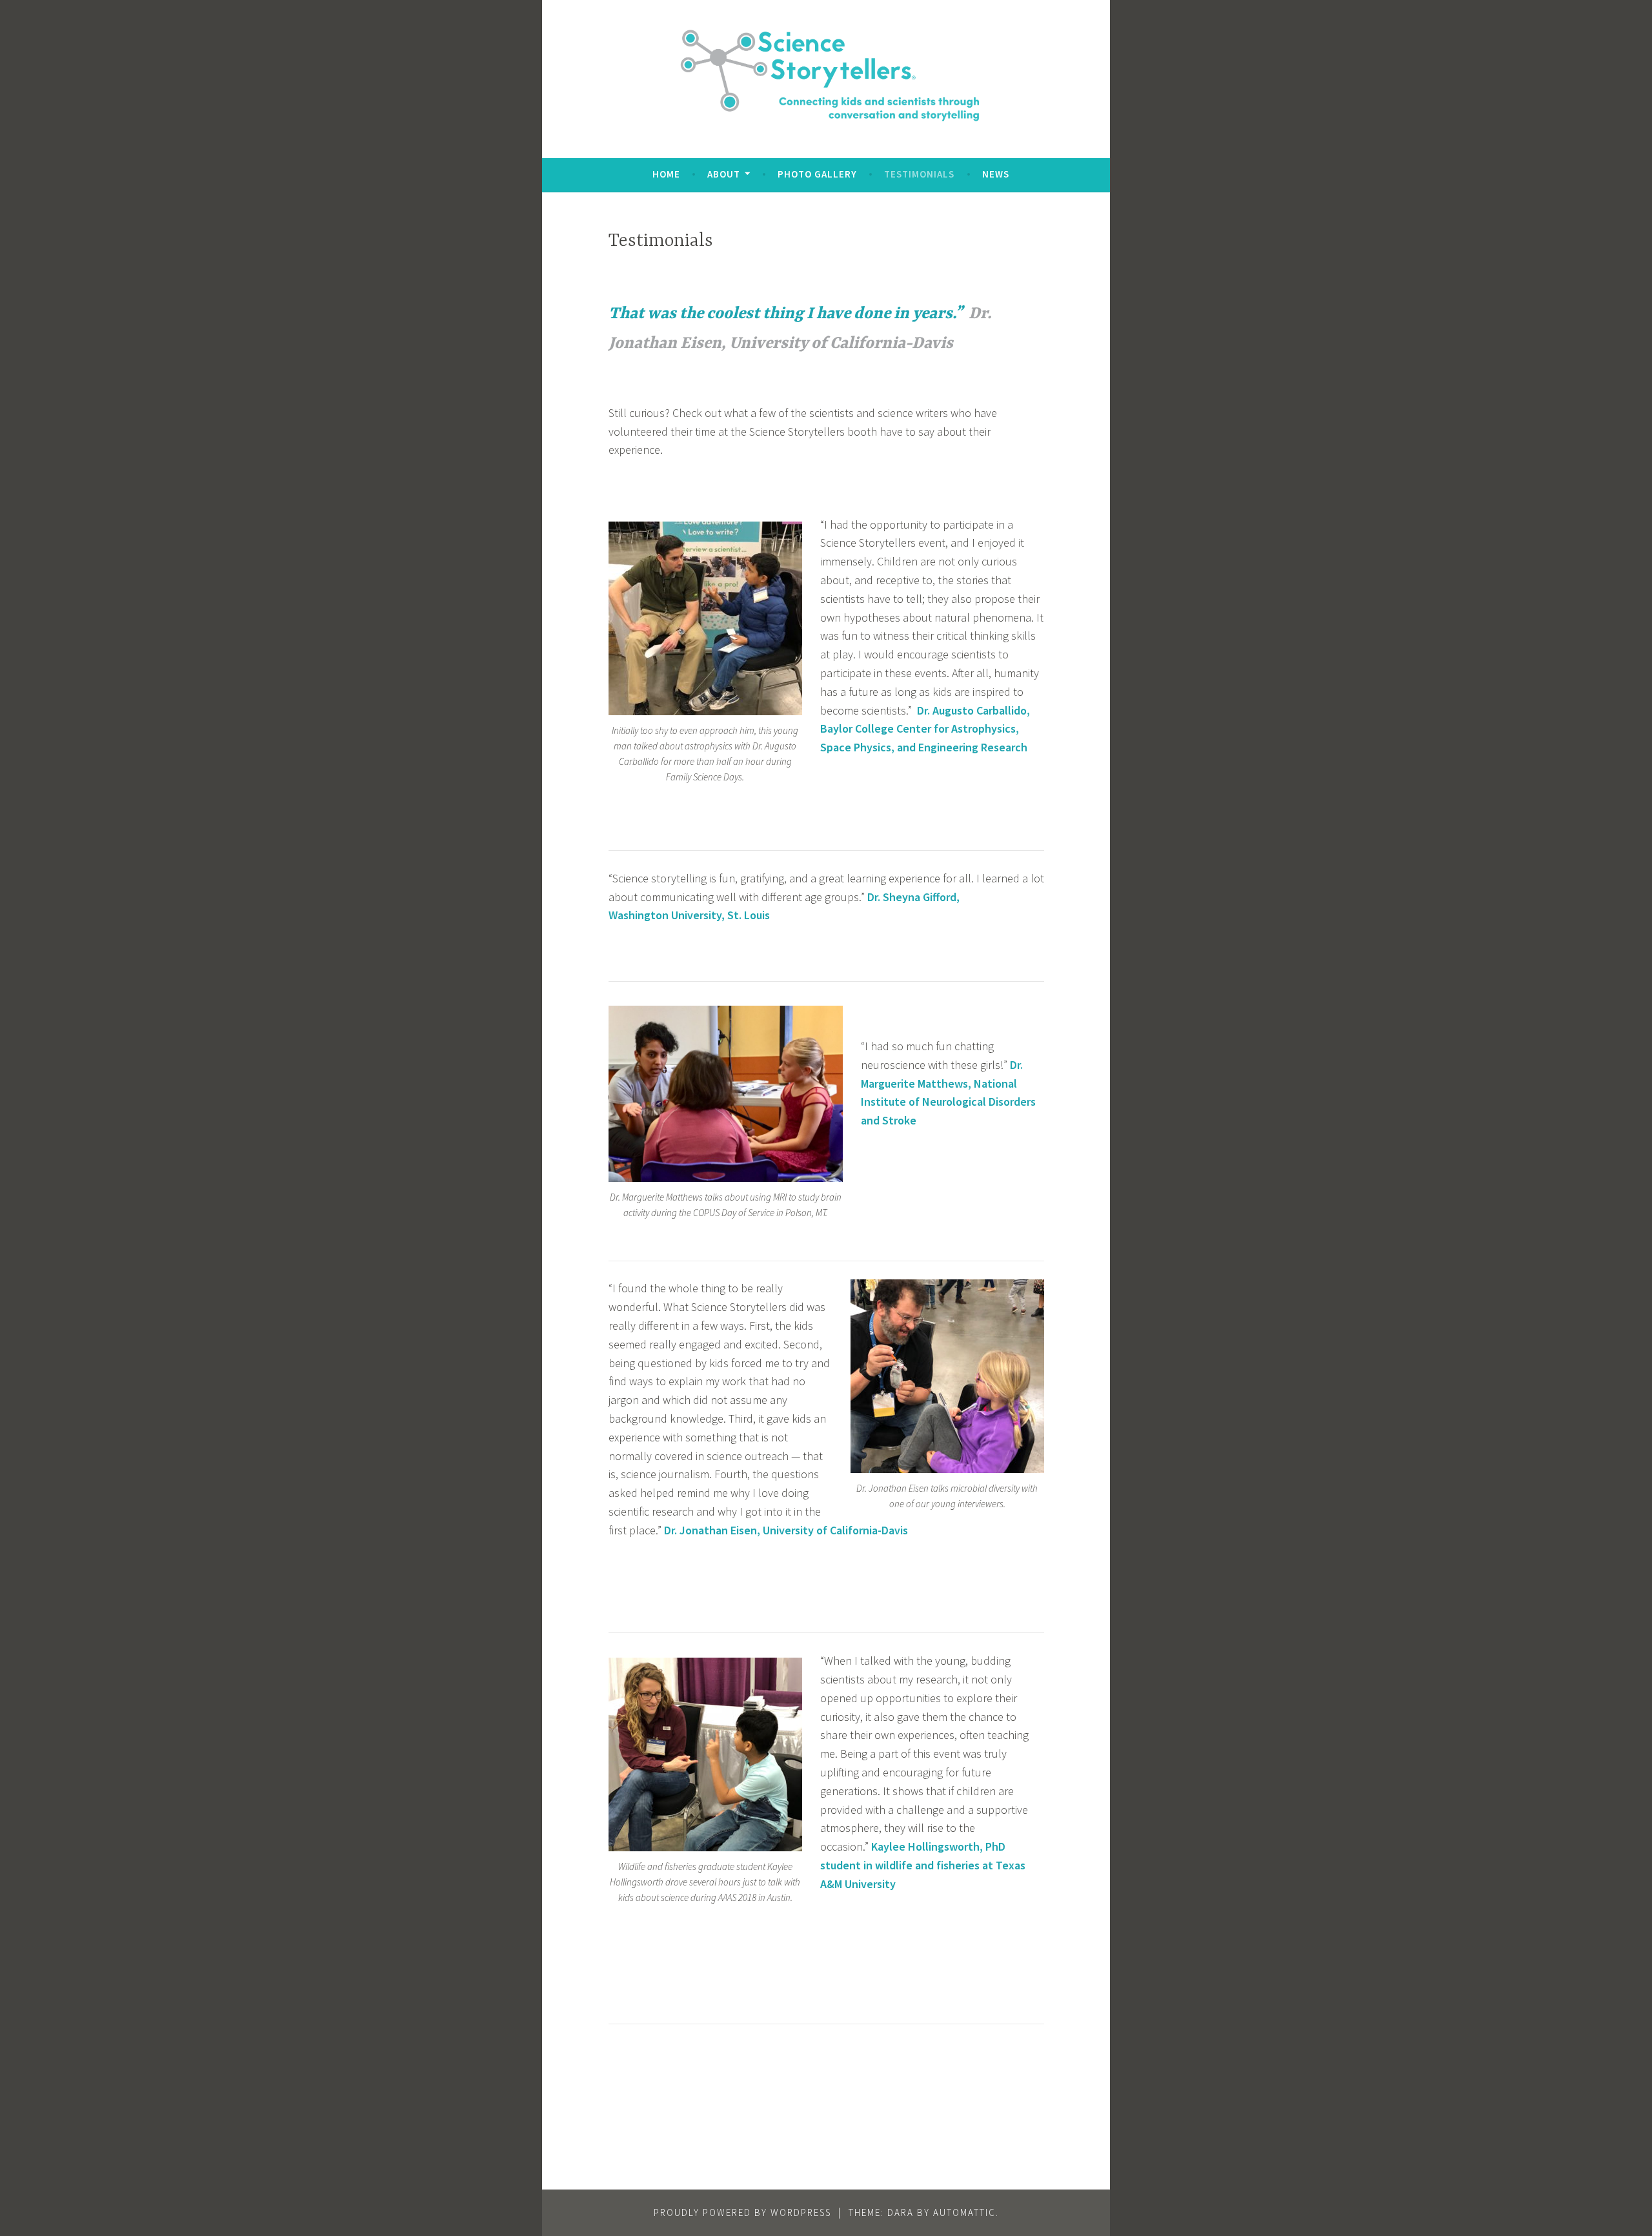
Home (666, 174)
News (996, 174)
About (724, 174)
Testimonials (919, 174)
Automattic (964, 2212)
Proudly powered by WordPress (742, 2212)
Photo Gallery (817, 174)
